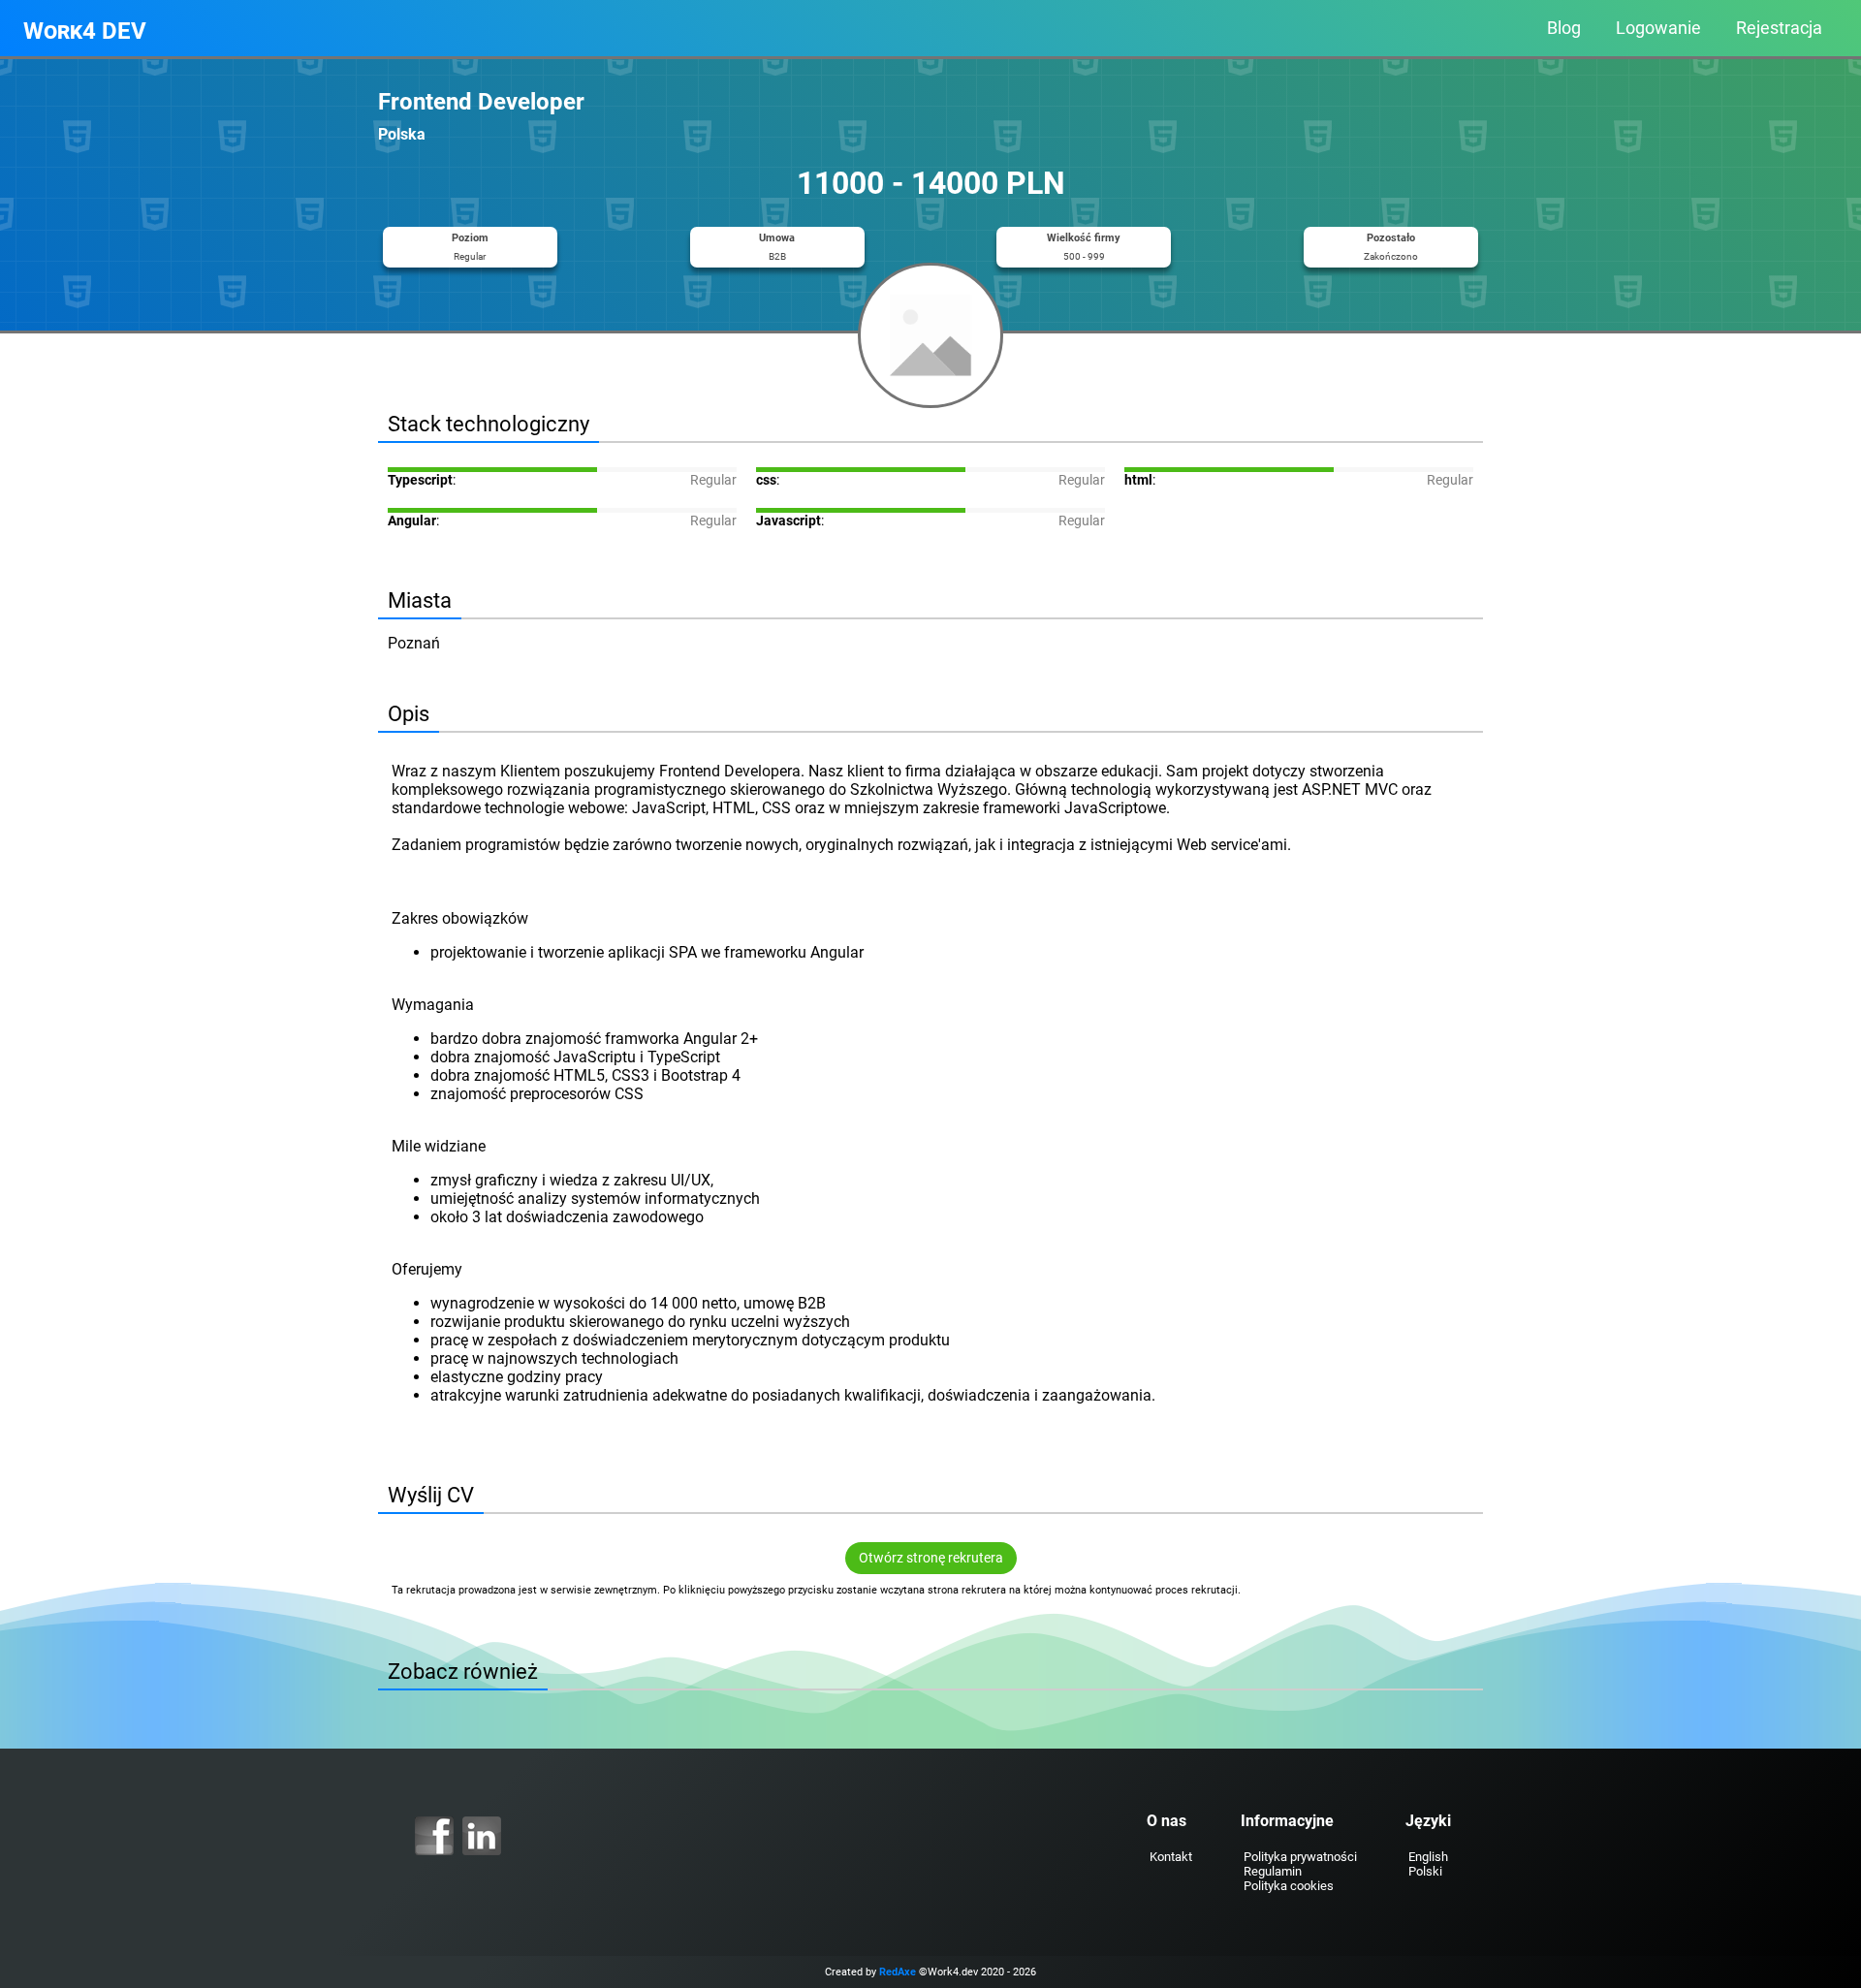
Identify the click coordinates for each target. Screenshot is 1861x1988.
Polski (1425, 1871)
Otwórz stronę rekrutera (931, 1558)
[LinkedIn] (482, 1836)
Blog (1564, 28)
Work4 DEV (85, 31)
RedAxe (898, 1972)
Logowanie (1658, 28)
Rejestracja (1779, 28)
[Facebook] (434, 1836)
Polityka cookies (1289, 1886)
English (1428, 1857)
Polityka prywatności (1300, 1857)
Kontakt (1171, 1857)
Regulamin (1273, 1871)
